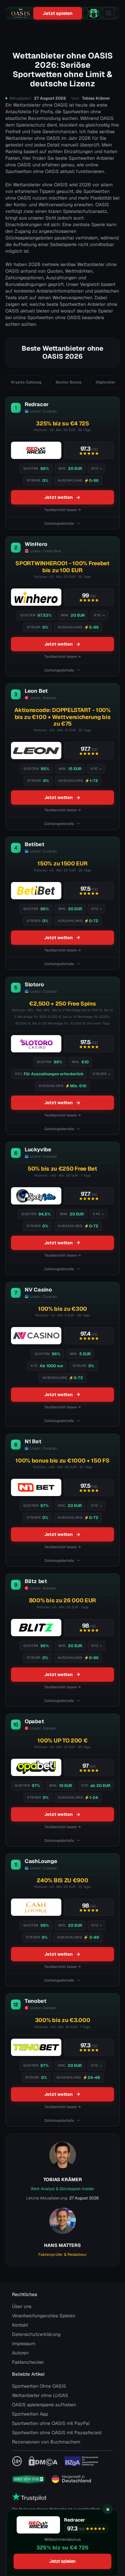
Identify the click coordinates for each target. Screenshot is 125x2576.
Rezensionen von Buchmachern (46, 2442)
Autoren (20, 2353)
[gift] (94, 13)
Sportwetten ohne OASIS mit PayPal (51, 2423)
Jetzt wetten (58, 497)
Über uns (22, 2306)
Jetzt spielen (58, 13)
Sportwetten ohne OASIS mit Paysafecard (57, 2433)
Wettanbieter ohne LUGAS (40, 2395)
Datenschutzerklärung (36, 2334)
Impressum (24, 2344)
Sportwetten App (30, 2414)
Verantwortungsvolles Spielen (44, 2316)
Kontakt (20, 2325)
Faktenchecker (28, 2362)
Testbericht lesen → (63, 510)
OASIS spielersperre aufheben (44, 2405)
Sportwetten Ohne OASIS (39, 2386)
